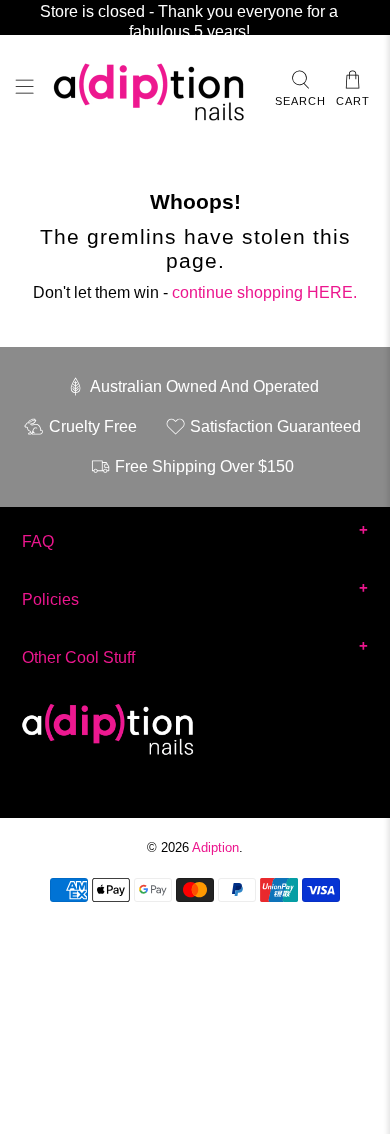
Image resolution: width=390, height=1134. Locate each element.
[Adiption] (154, 90)
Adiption (215, 847)
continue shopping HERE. (264, 292)
